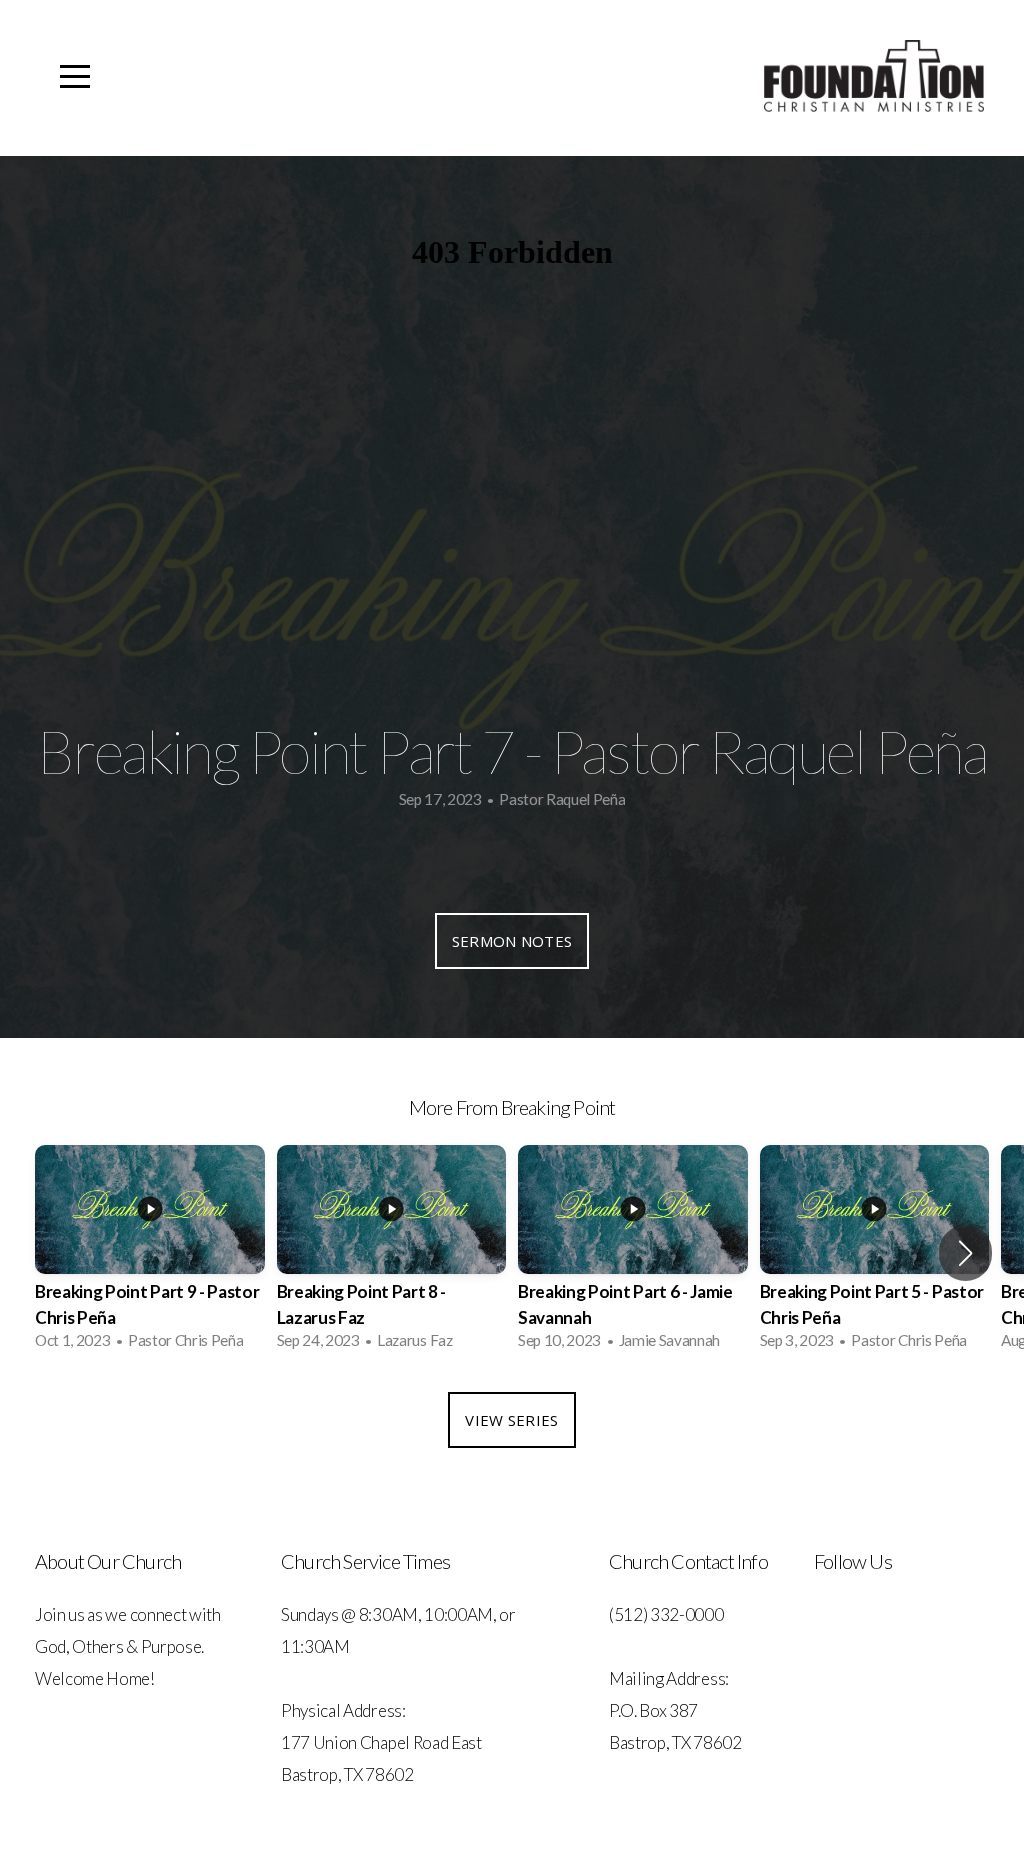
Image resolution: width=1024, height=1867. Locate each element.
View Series (511, 1420)
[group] (150, 1253)
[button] (965, 1253)
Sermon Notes (512, 941)
